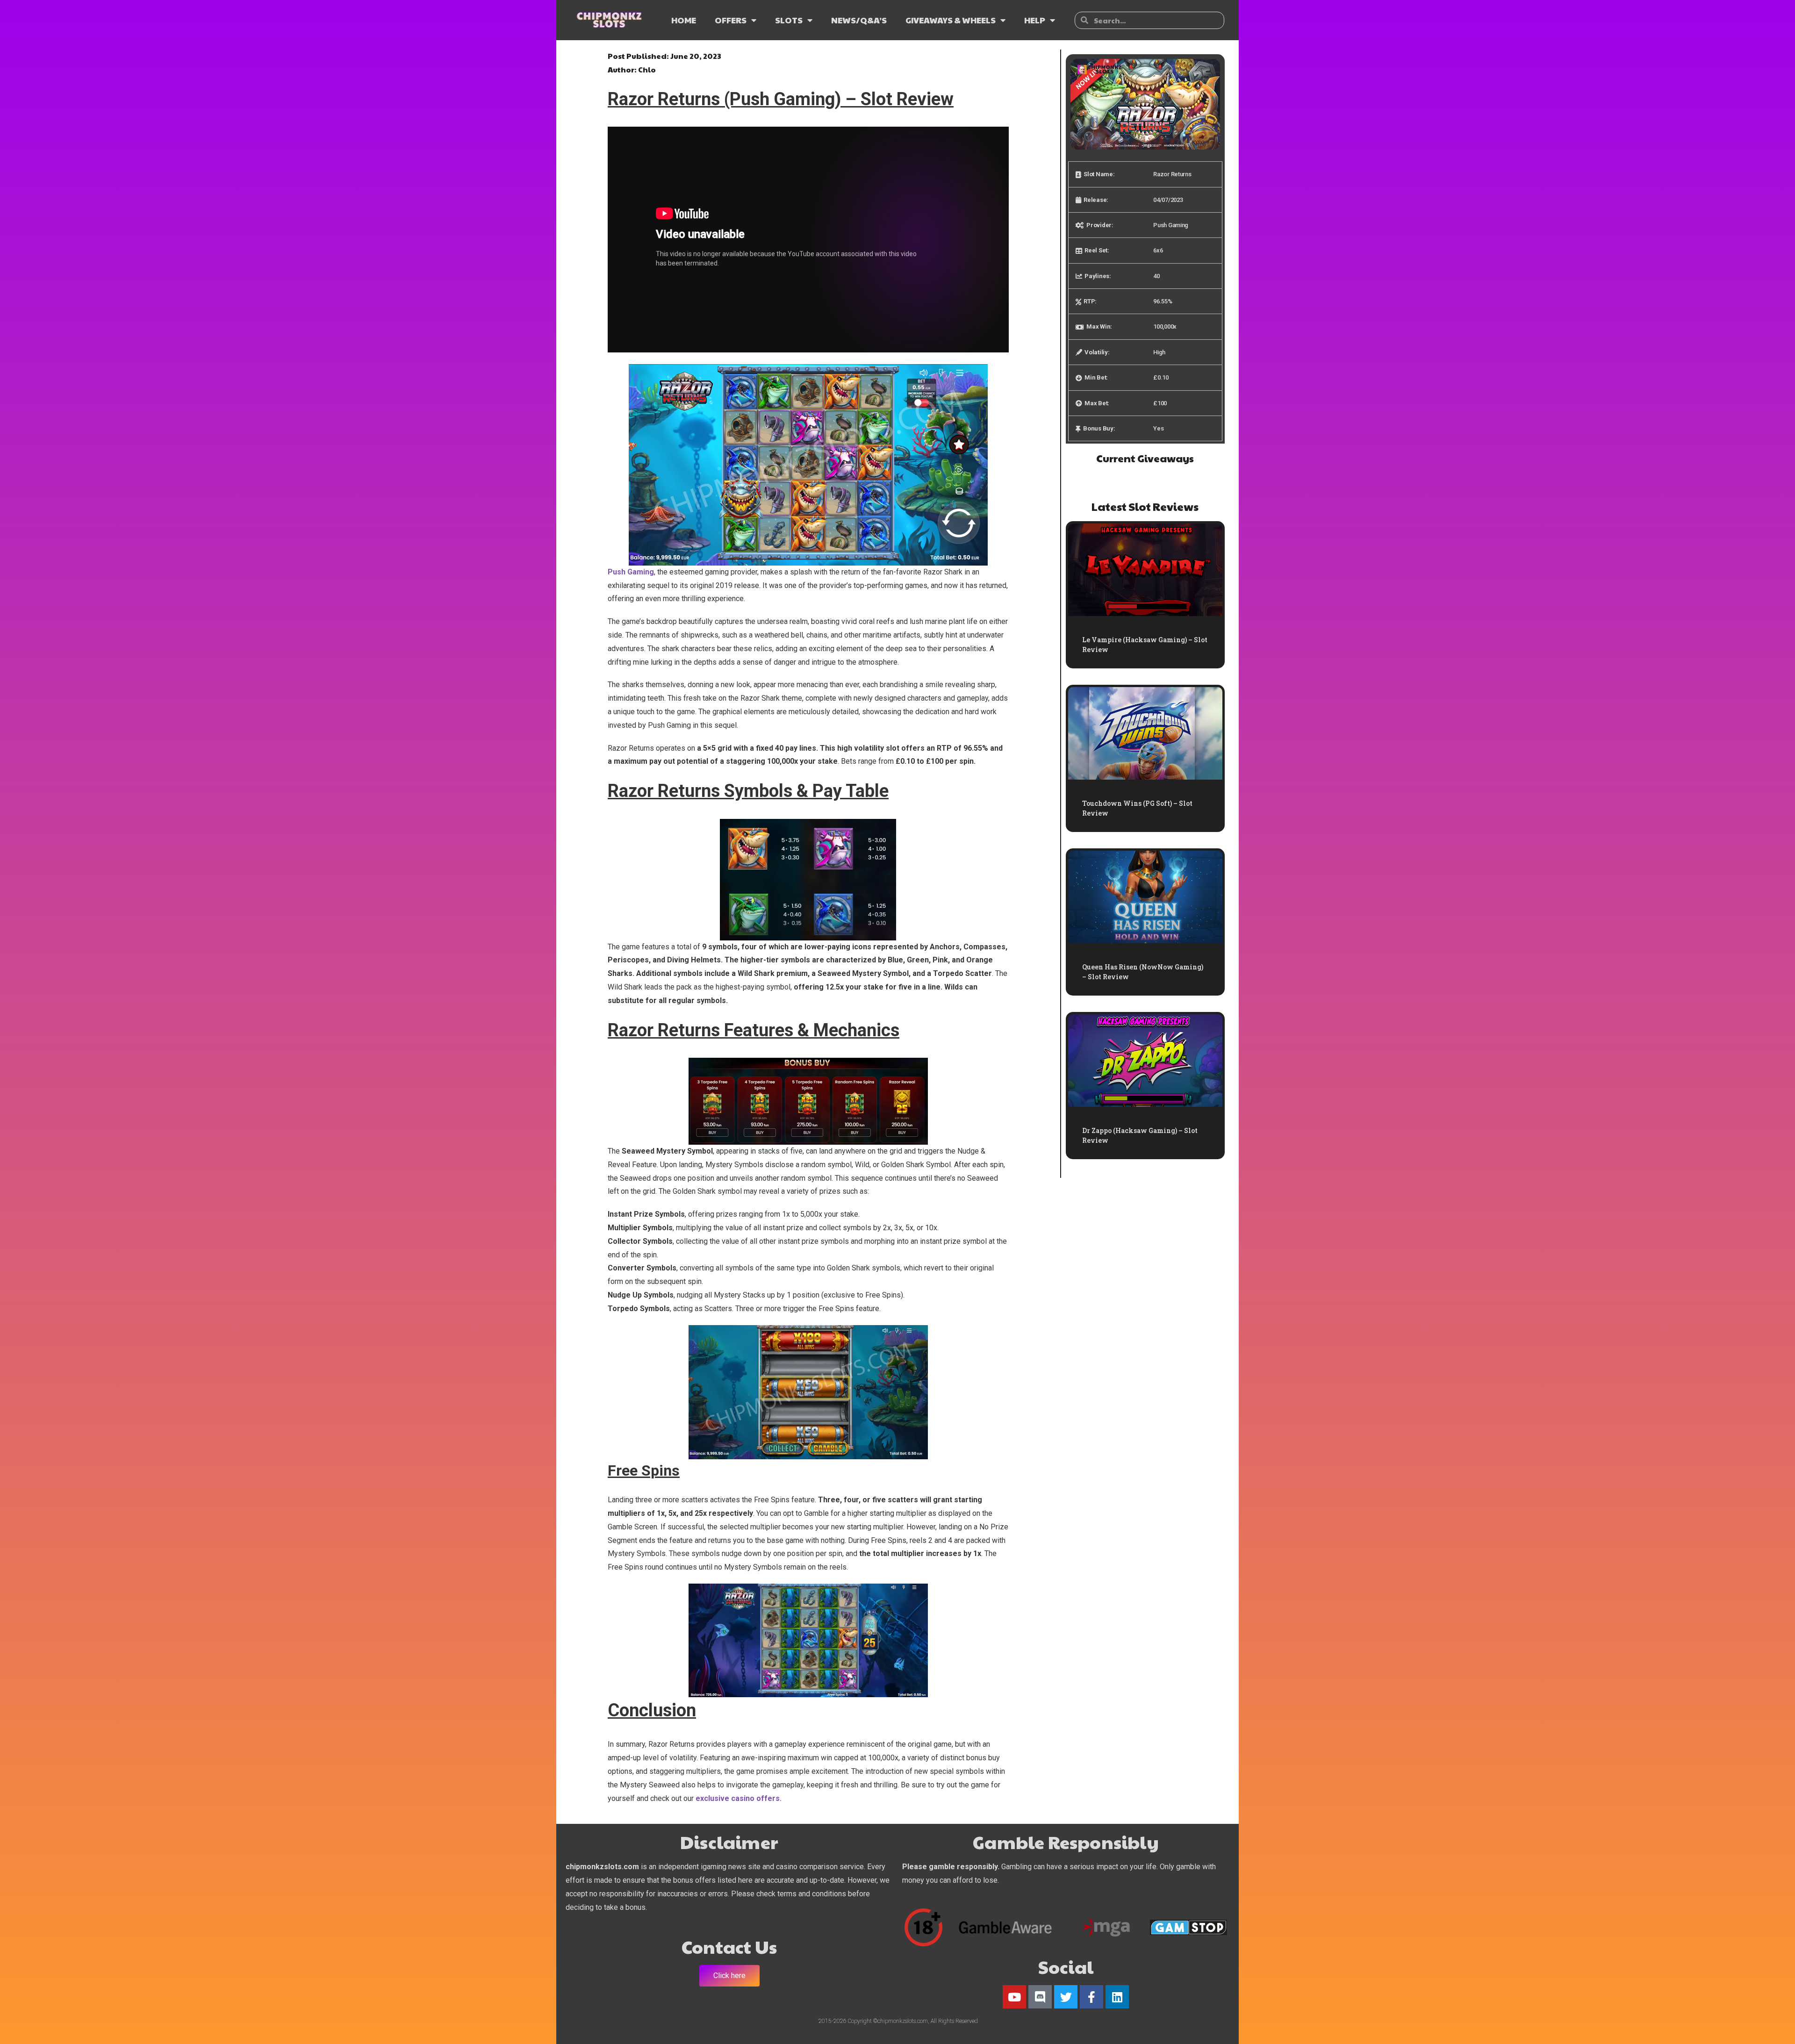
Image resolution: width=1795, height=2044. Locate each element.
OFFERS (731, 20)
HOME (684, 20)
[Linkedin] (1117, 1997)
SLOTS (789, 20)
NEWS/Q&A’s (859, 20)
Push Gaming (631, 572)
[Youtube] (1014, 1997)
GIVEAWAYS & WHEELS (951, 20)
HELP (1035, 20)
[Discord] (1040, 1997)
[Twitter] (1066, 1997)
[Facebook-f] (1091, 1997)
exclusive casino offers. (739, 1798)
